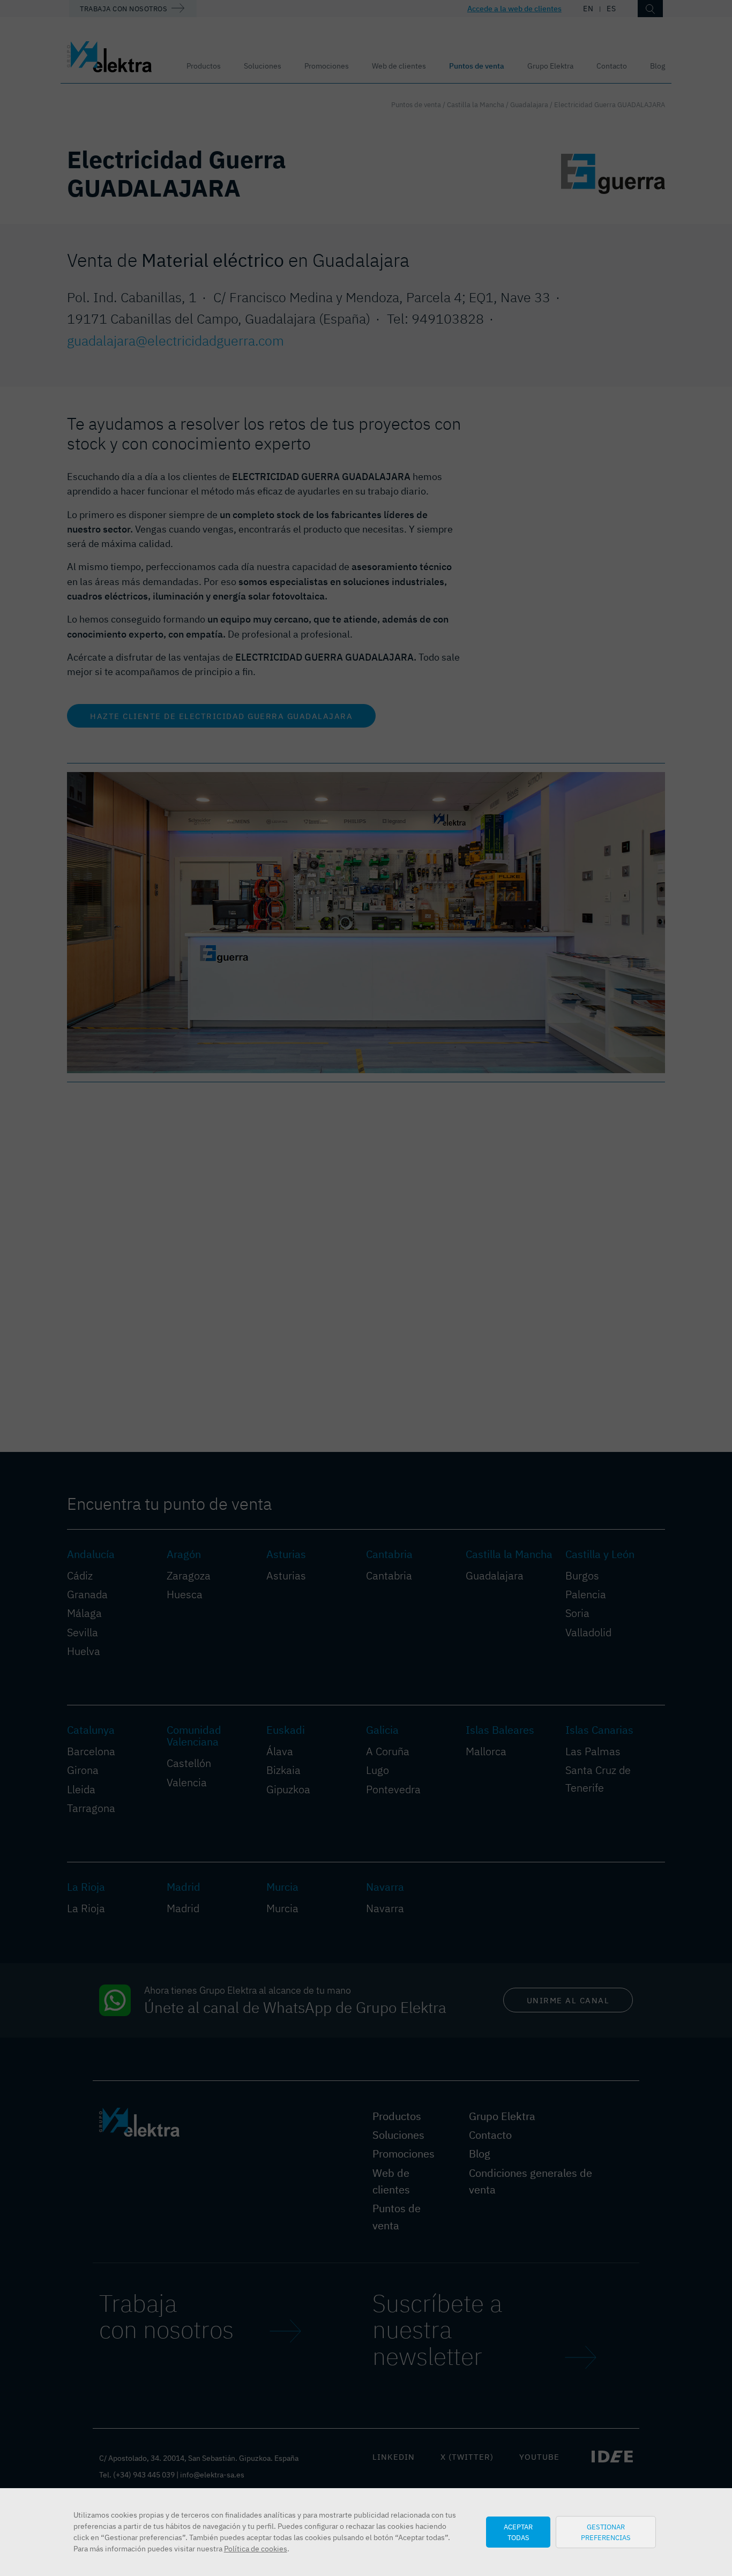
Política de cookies (256, 2549)
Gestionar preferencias (606, 2532)
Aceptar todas (518, 2532)
